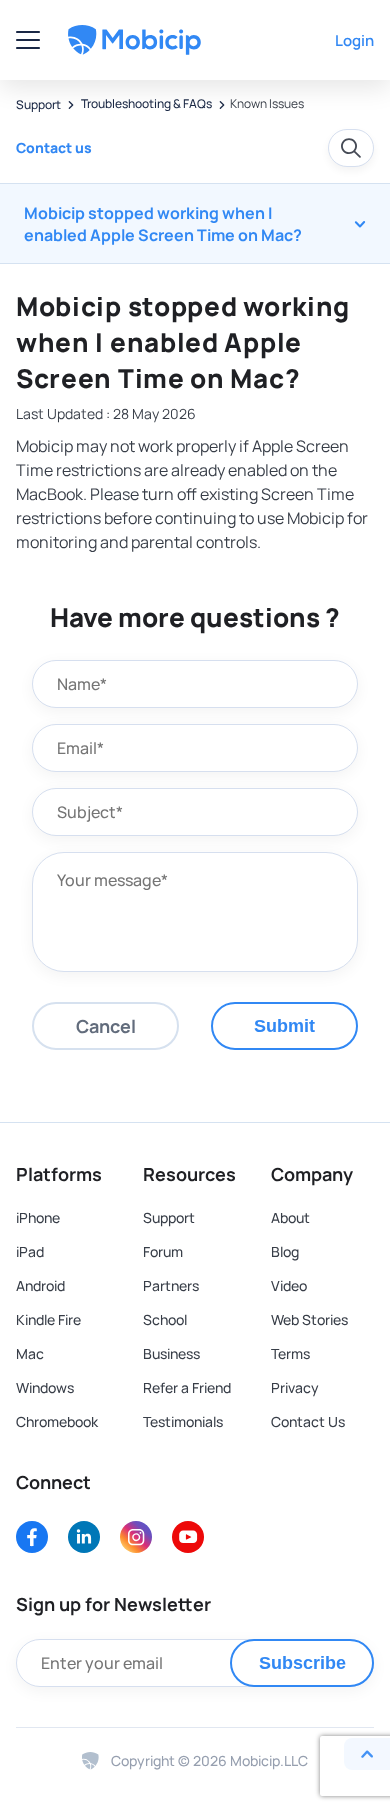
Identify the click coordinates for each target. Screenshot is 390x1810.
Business (171, 1354)
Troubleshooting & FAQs (145, 104)
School (165, 1320)
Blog (285, 1252)
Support (38, 105)
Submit (284, 1026)
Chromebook (57, 1422)
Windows (45, 1388)
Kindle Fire (48, 1320)
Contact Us (308, 1422)
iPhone (38, 1218)
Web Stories (309, 1320)
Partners (171, 1286)
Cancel (106, 1026)
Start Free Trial (269, 39)
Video (289, 1286)
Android (40, 1286)
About (290, 1218)
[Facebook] (32, 1537)
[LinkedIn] (84, 1537)
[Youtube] (188, 1537)
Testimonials (183, 1422)
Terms (290, 1354)
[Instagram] (136, 1537)
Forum (163, 1252)
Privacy (295, 1388)
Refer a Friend (187, 1388)
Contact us (54, 147)
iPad (30, 1252)
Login (354, 40)
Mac (30, 1354)
